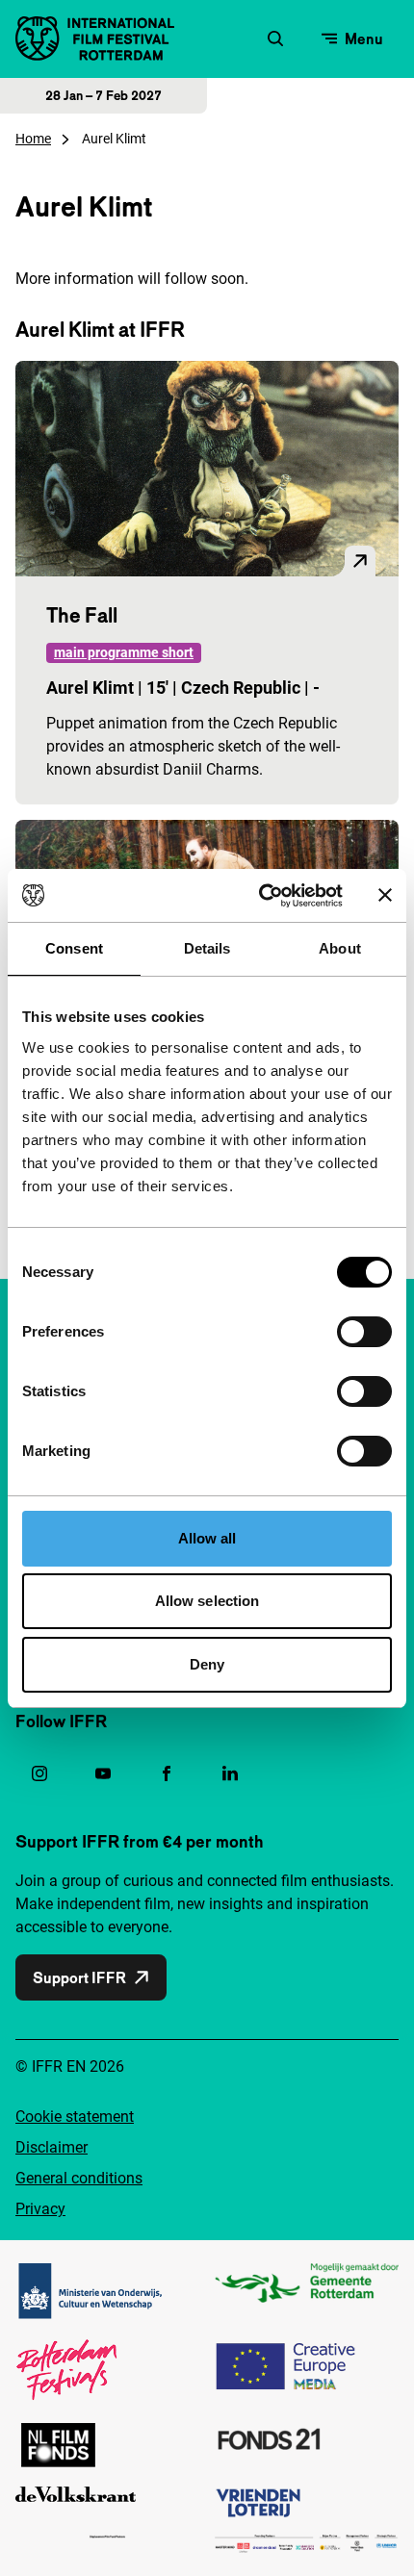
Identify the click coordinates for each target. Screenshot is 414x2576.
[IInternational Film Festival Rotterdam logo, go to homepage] (95, 38)
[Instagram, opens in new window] (39, 1773)
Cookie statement (75, 2117)
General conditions (79, 2178)
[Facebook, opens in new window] (167, 1773)
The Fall (82, 615)
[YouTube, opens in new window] (103, 1773)
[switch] (364, 1332)
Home (33, 139)
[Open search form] (275, 38)
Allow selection (207, 1601)
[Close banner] (385, 895)
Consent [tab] (74, 948)
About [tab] (340, 948)
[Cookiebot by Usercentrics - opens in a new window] (260, 896)
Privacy (40, 2209)
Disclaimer (52, 2147)
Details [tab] (207, 948)
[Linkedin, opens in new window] (230, 1773)
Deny (207, 1664)
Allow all (207, 1538)
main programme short (124, 652)
